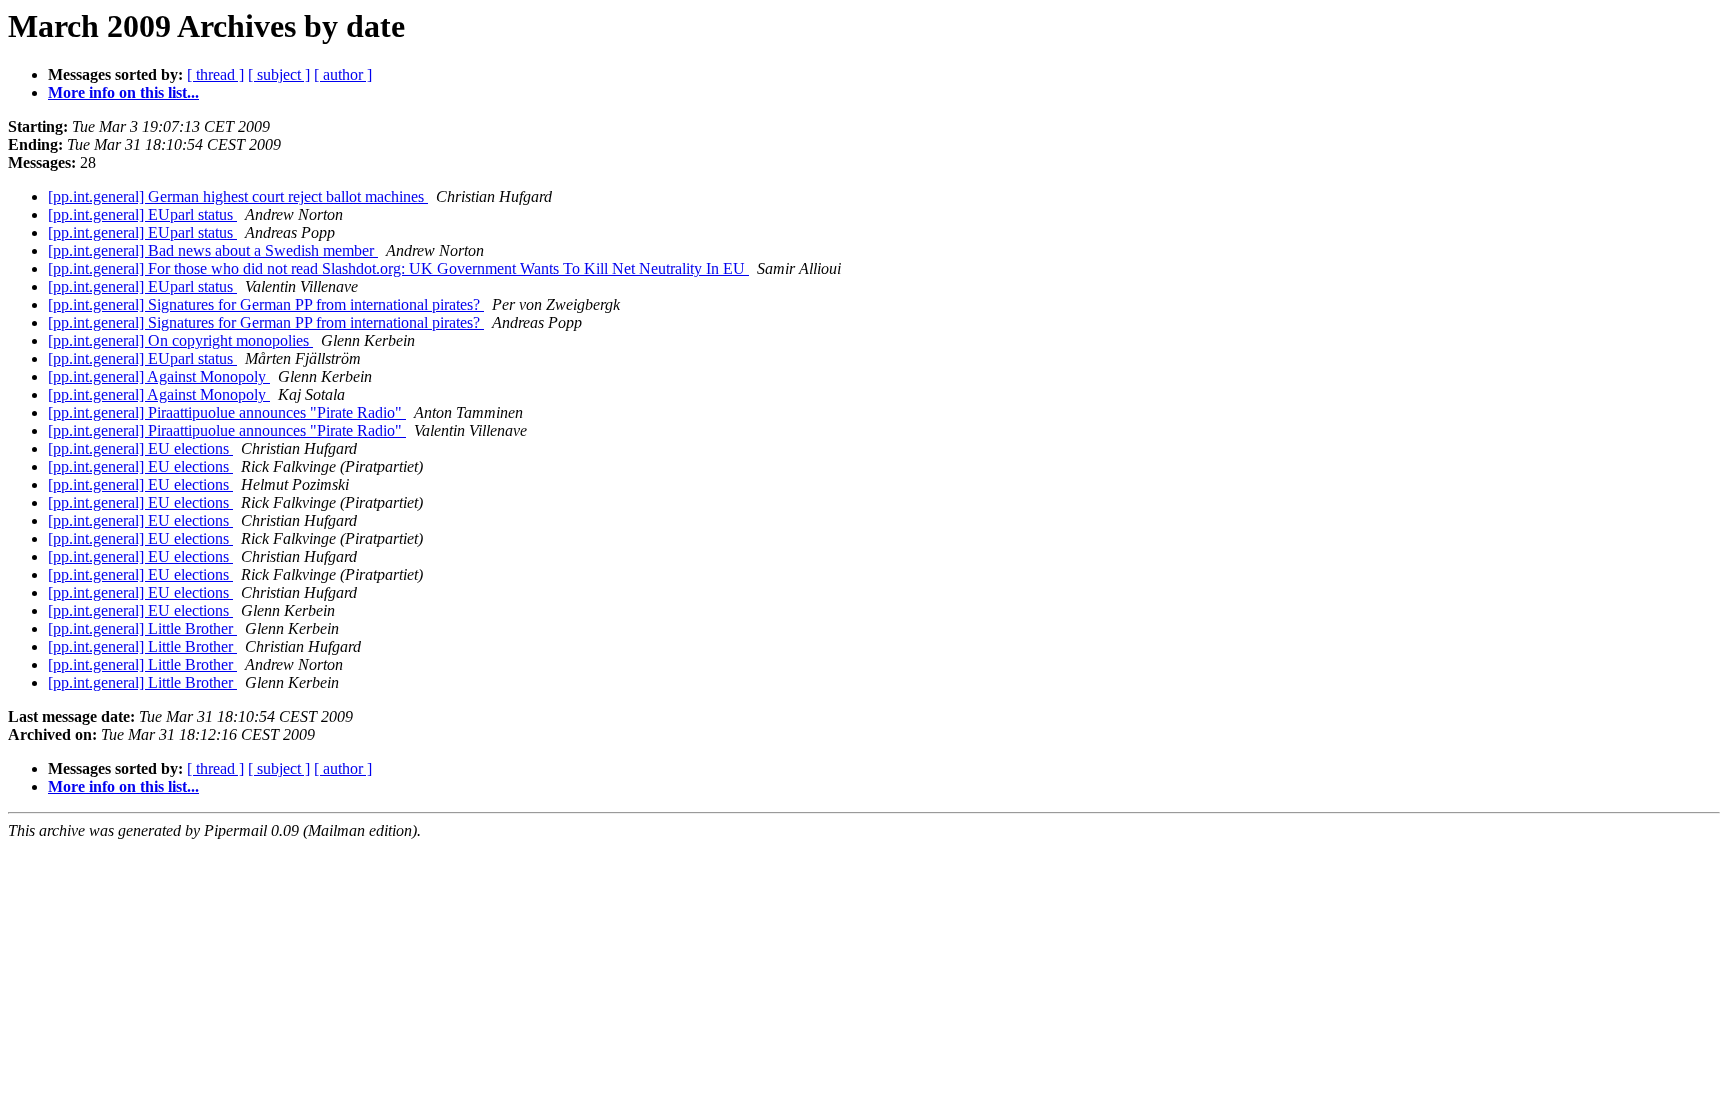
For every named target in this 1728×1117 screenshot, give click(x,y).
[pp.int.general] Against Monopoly (159, 376)
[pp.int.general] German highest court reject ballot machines (238, 196)
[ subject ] (279, 74)
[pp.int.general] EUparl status (142, 214)
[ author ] (343, 74)
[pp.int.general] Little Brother (142, 628)
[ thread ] (215, 74)
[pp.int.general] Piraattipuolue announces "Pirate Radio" (227, 412)
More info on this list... (123, 92)
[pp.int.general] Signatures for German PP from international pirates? (266, 304)
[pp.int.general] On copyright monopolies (180, 340)
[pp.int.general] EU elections (140, 448)
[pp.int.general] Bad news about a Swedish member (213, 250)
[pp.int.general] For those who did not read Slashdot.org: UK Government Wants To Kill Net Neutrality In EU (398, 268)
